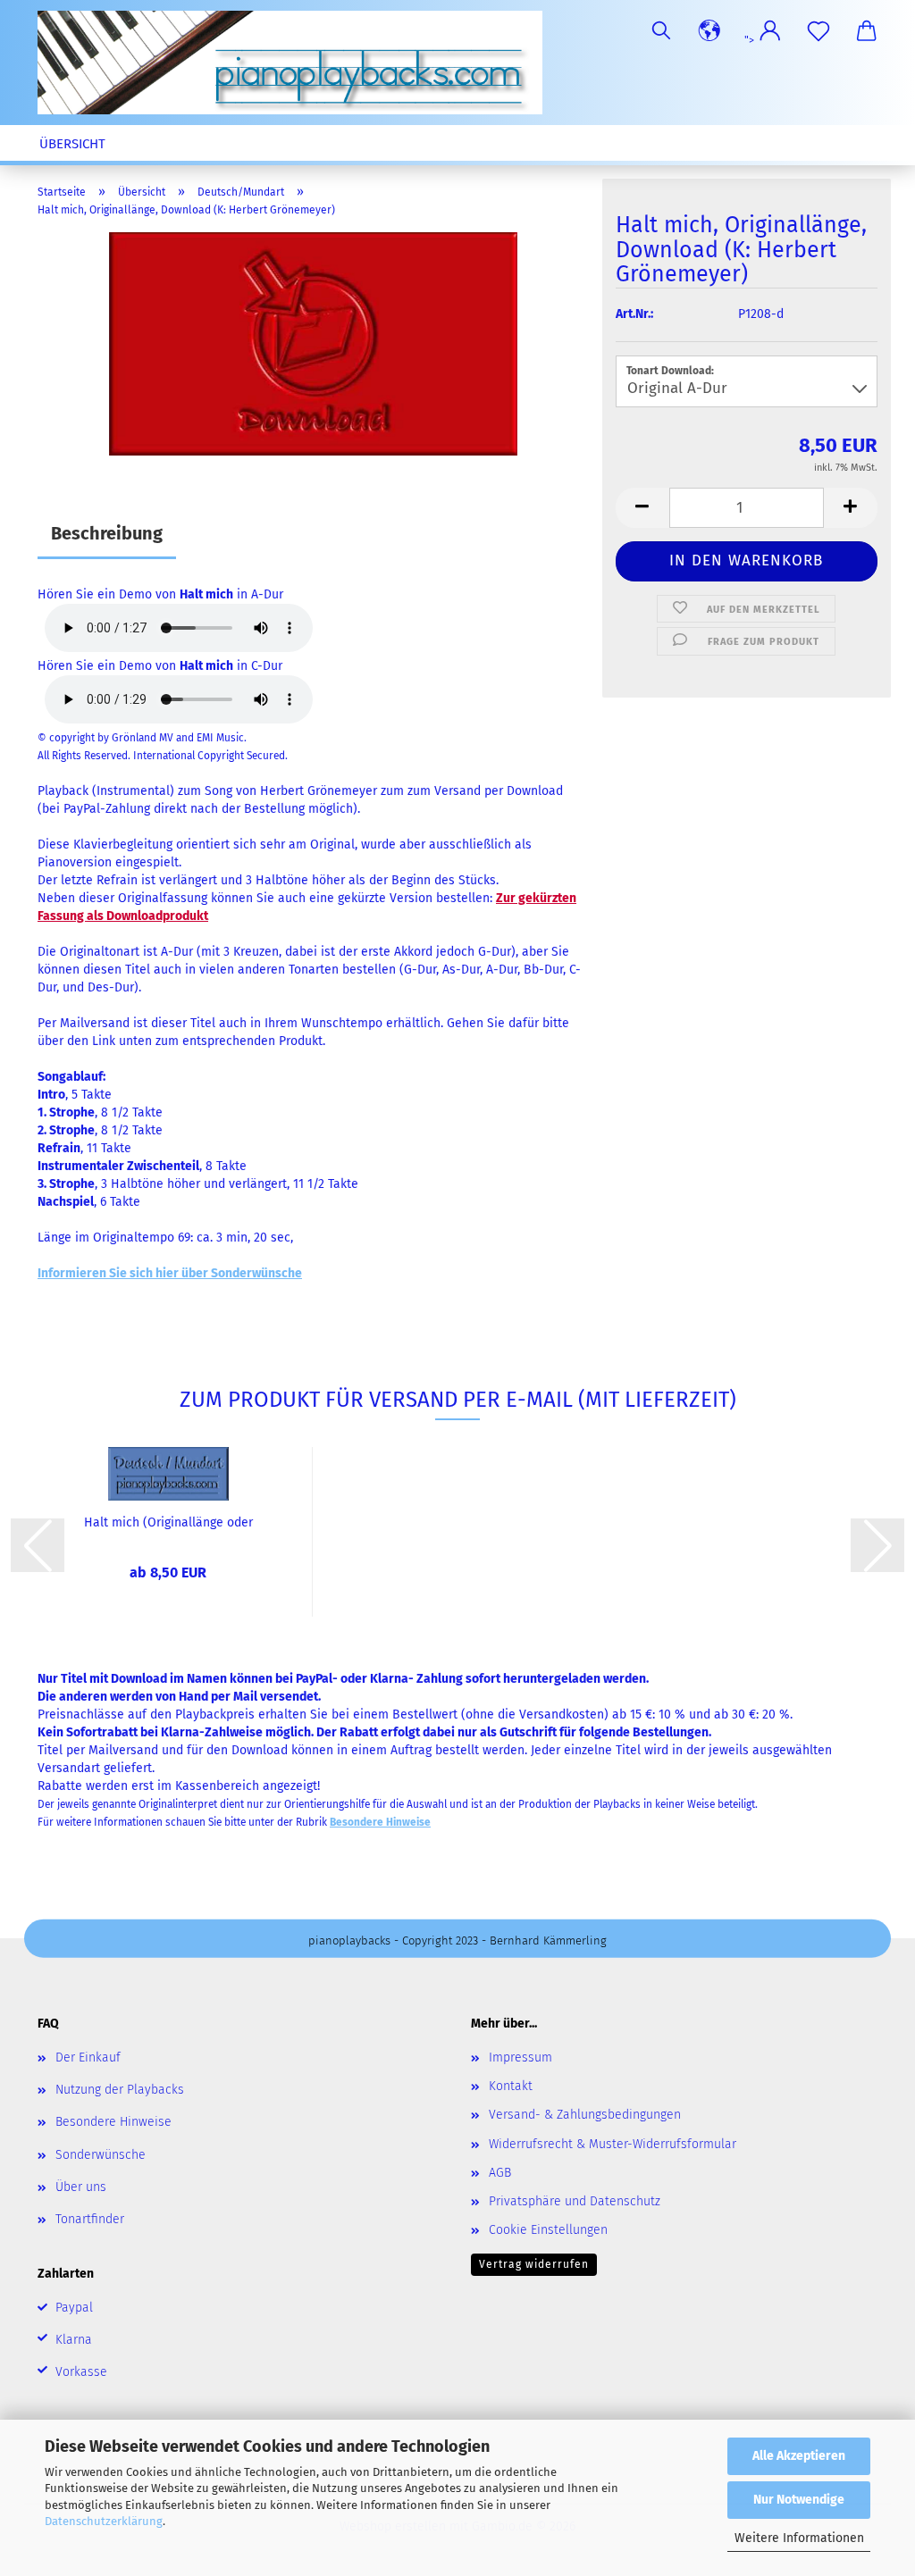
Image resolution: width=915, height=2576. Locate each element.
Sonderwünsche (101, 2155)
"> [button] (751, 40)
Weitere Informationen (799, 2538)
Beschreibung (107, 533)
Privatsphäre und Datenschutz (575, 2201)
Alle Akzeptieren (799, 2456)
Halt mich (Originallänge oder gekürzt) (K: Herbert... (168, 1523)
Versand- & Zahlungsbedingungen (585, 2115)
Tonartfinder (90, 2219)
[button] (709, 31)
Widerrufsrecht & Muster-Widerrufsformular (613, 2144)
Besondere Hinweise (113, 2122)
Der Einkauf (88, 2057)
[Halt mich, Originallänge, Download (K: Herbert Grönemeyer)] (313, 343)
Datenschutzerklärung (104, 2521)
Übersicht (72, 144)
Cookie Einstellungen (548, 2230)
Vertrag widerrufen (534, 2264)
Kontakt (511, 2086)
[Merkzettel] (818, 31)
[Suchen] (661, 31)
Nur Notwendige (799, 2500)
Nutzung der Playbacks (120, 2090)
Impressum (520, 2057)
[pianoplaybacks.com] (297, 63)
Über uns (81, 2187)
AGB (500, 2173)
